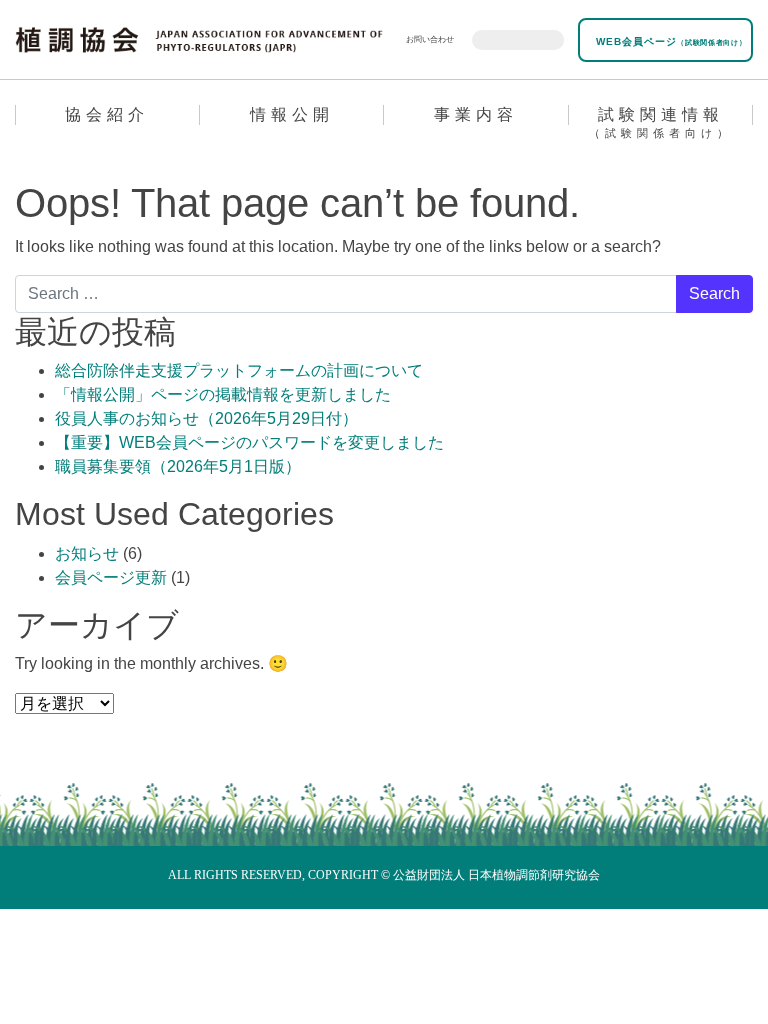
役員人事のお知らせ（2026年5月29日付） (206, 418)
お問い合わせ (430, 39)
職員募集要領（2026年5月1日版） (178, 466)
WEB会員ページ (669, 41)
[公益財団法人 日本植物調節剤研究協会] (199, 38)
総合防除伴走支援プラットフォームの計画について (239, 370)
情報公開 (292, 114)
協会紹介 (107, 114)
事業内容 (476, 114)
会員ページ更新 (111, 577)
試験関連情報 (661, 122)
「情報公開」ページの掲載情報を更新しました (223, 394)
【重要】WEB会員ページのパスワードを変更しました (249, 442)
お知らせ (87, 553)
